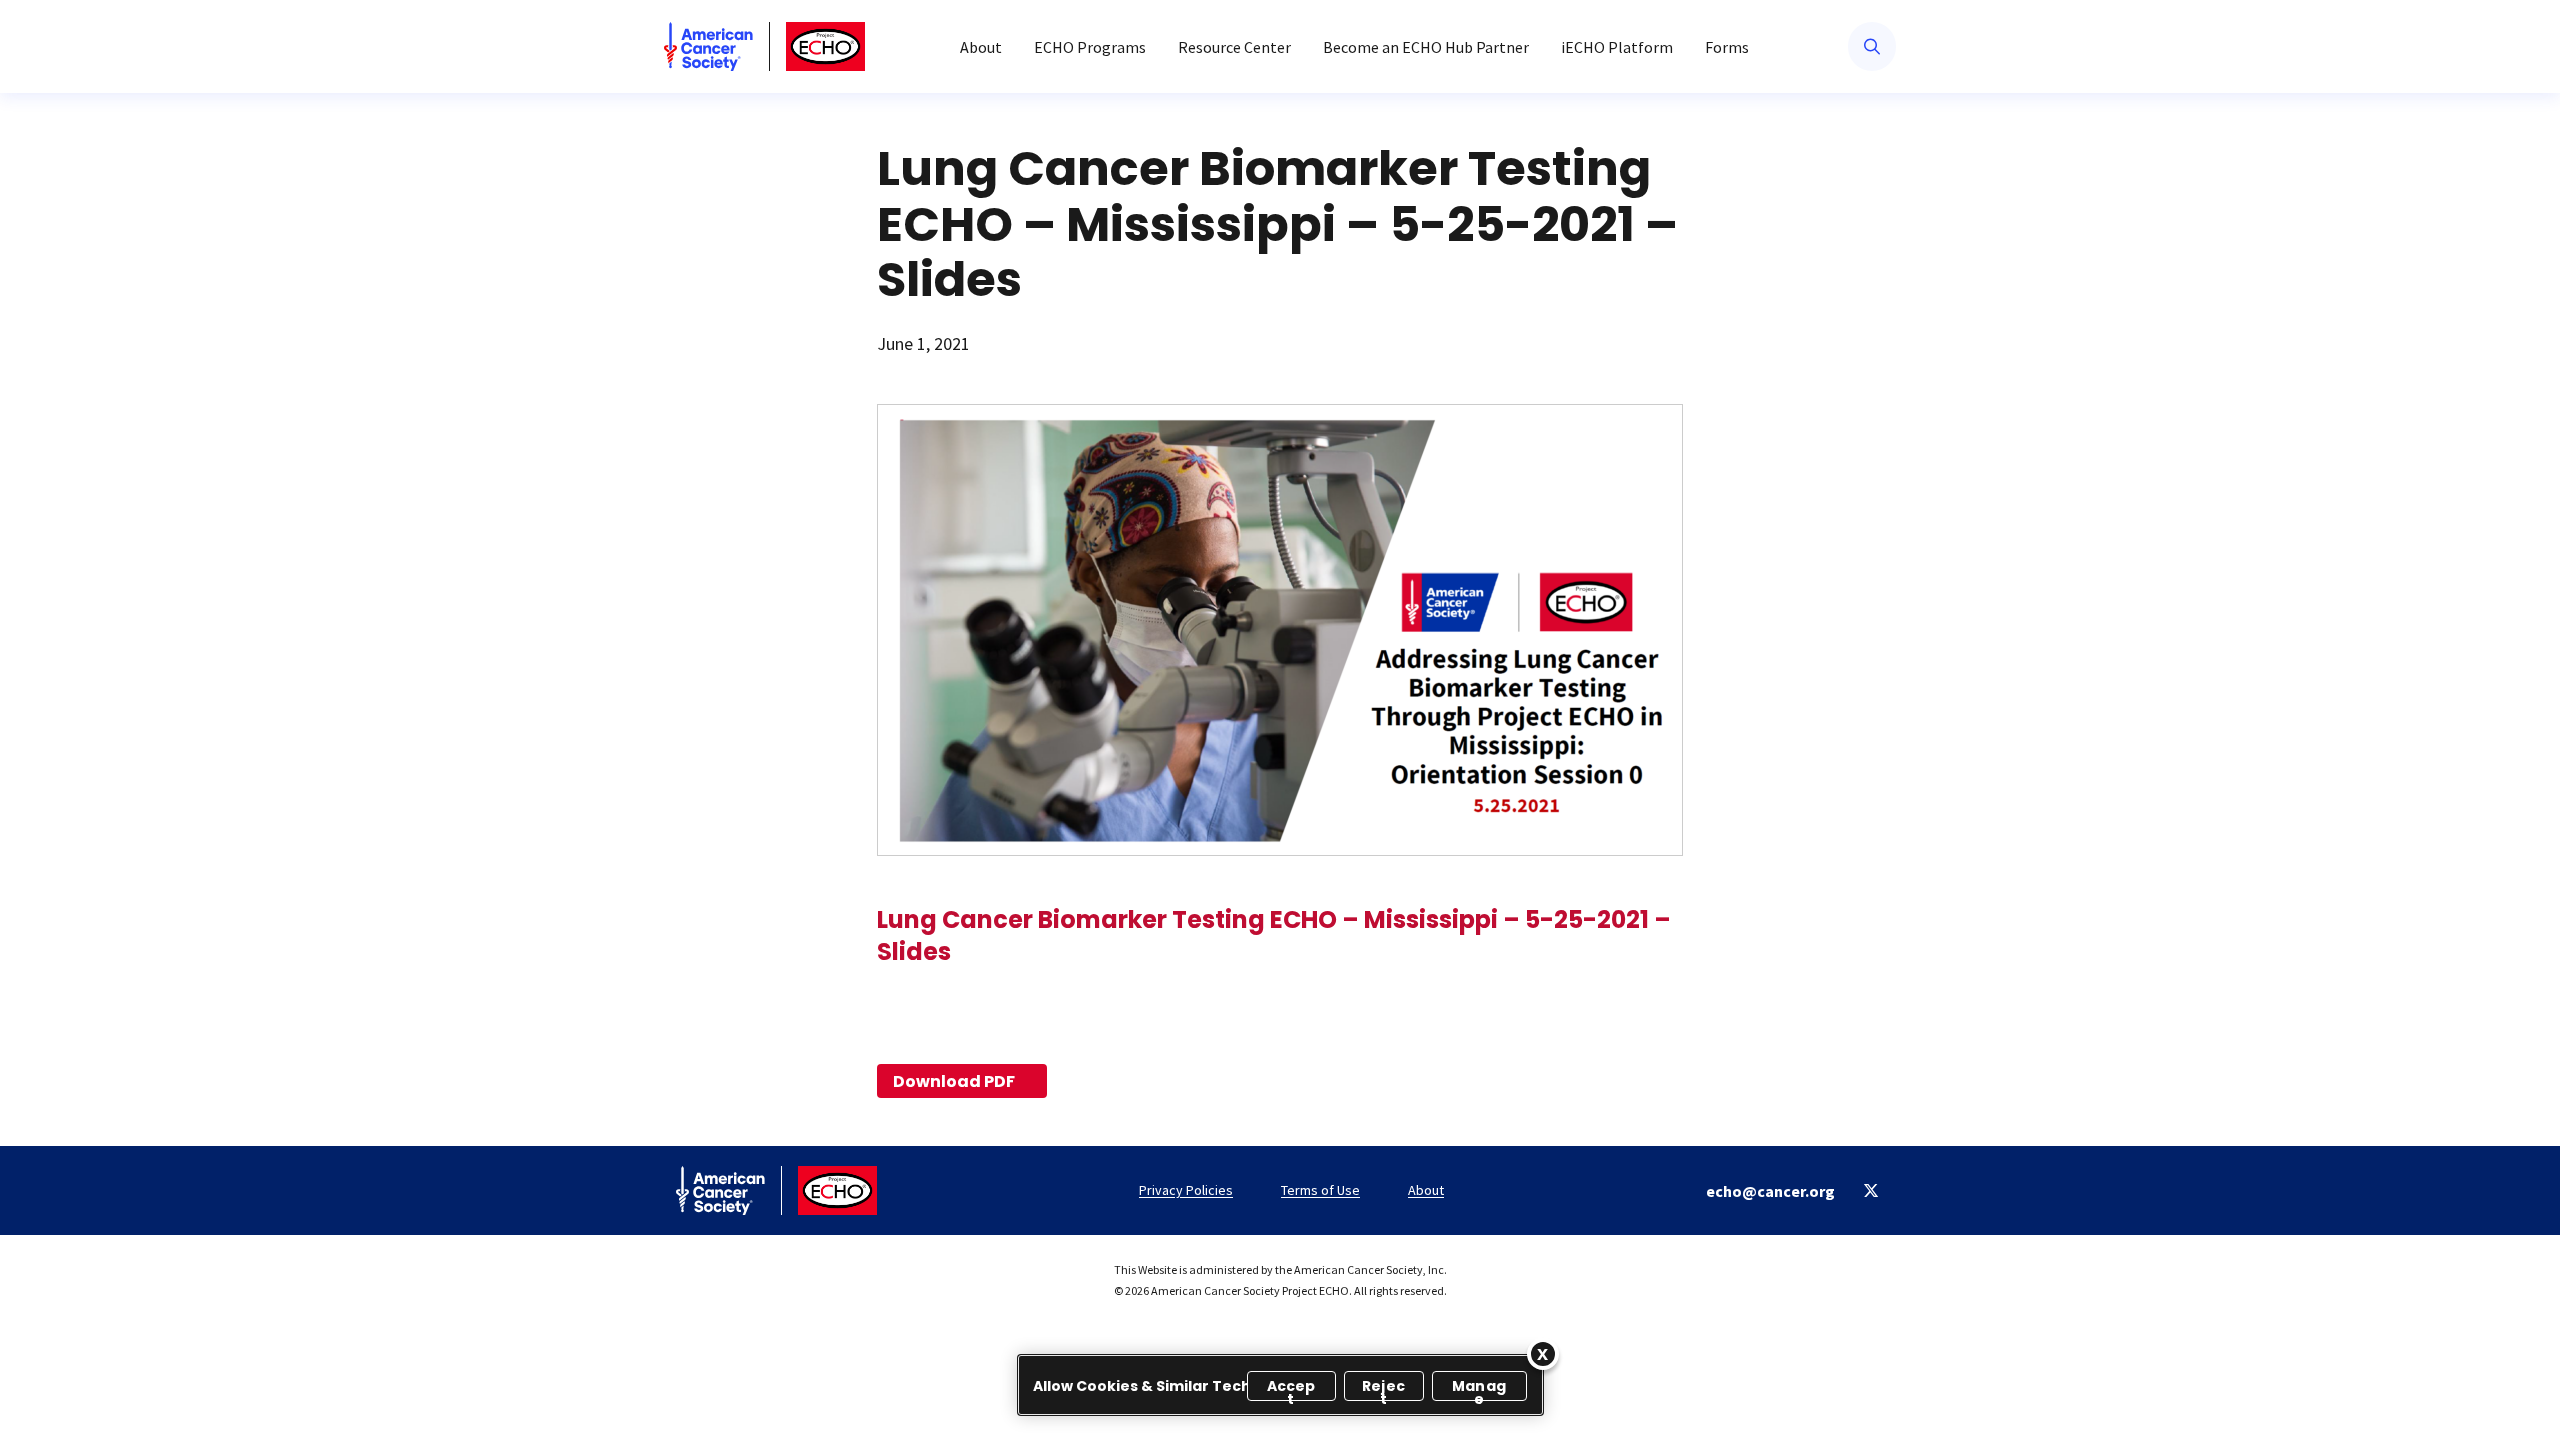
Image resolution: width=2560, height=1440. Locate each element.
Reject (1383, 1388)
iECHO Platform (1617, 47)
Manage (1479, 1388)
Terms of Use (1320, 1190)
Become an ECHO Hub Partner (1426, 47)
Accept (1291, 1388)
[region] (1280, 1385)
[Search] (1872, 46)
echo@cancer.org (1770, 1191)
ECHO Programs (1090, 47)
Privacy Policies (1186, 1190)
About (981, 47)
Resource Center (1234, 47)
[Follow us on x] (1871, 1190)
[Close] (1543, 1354)
